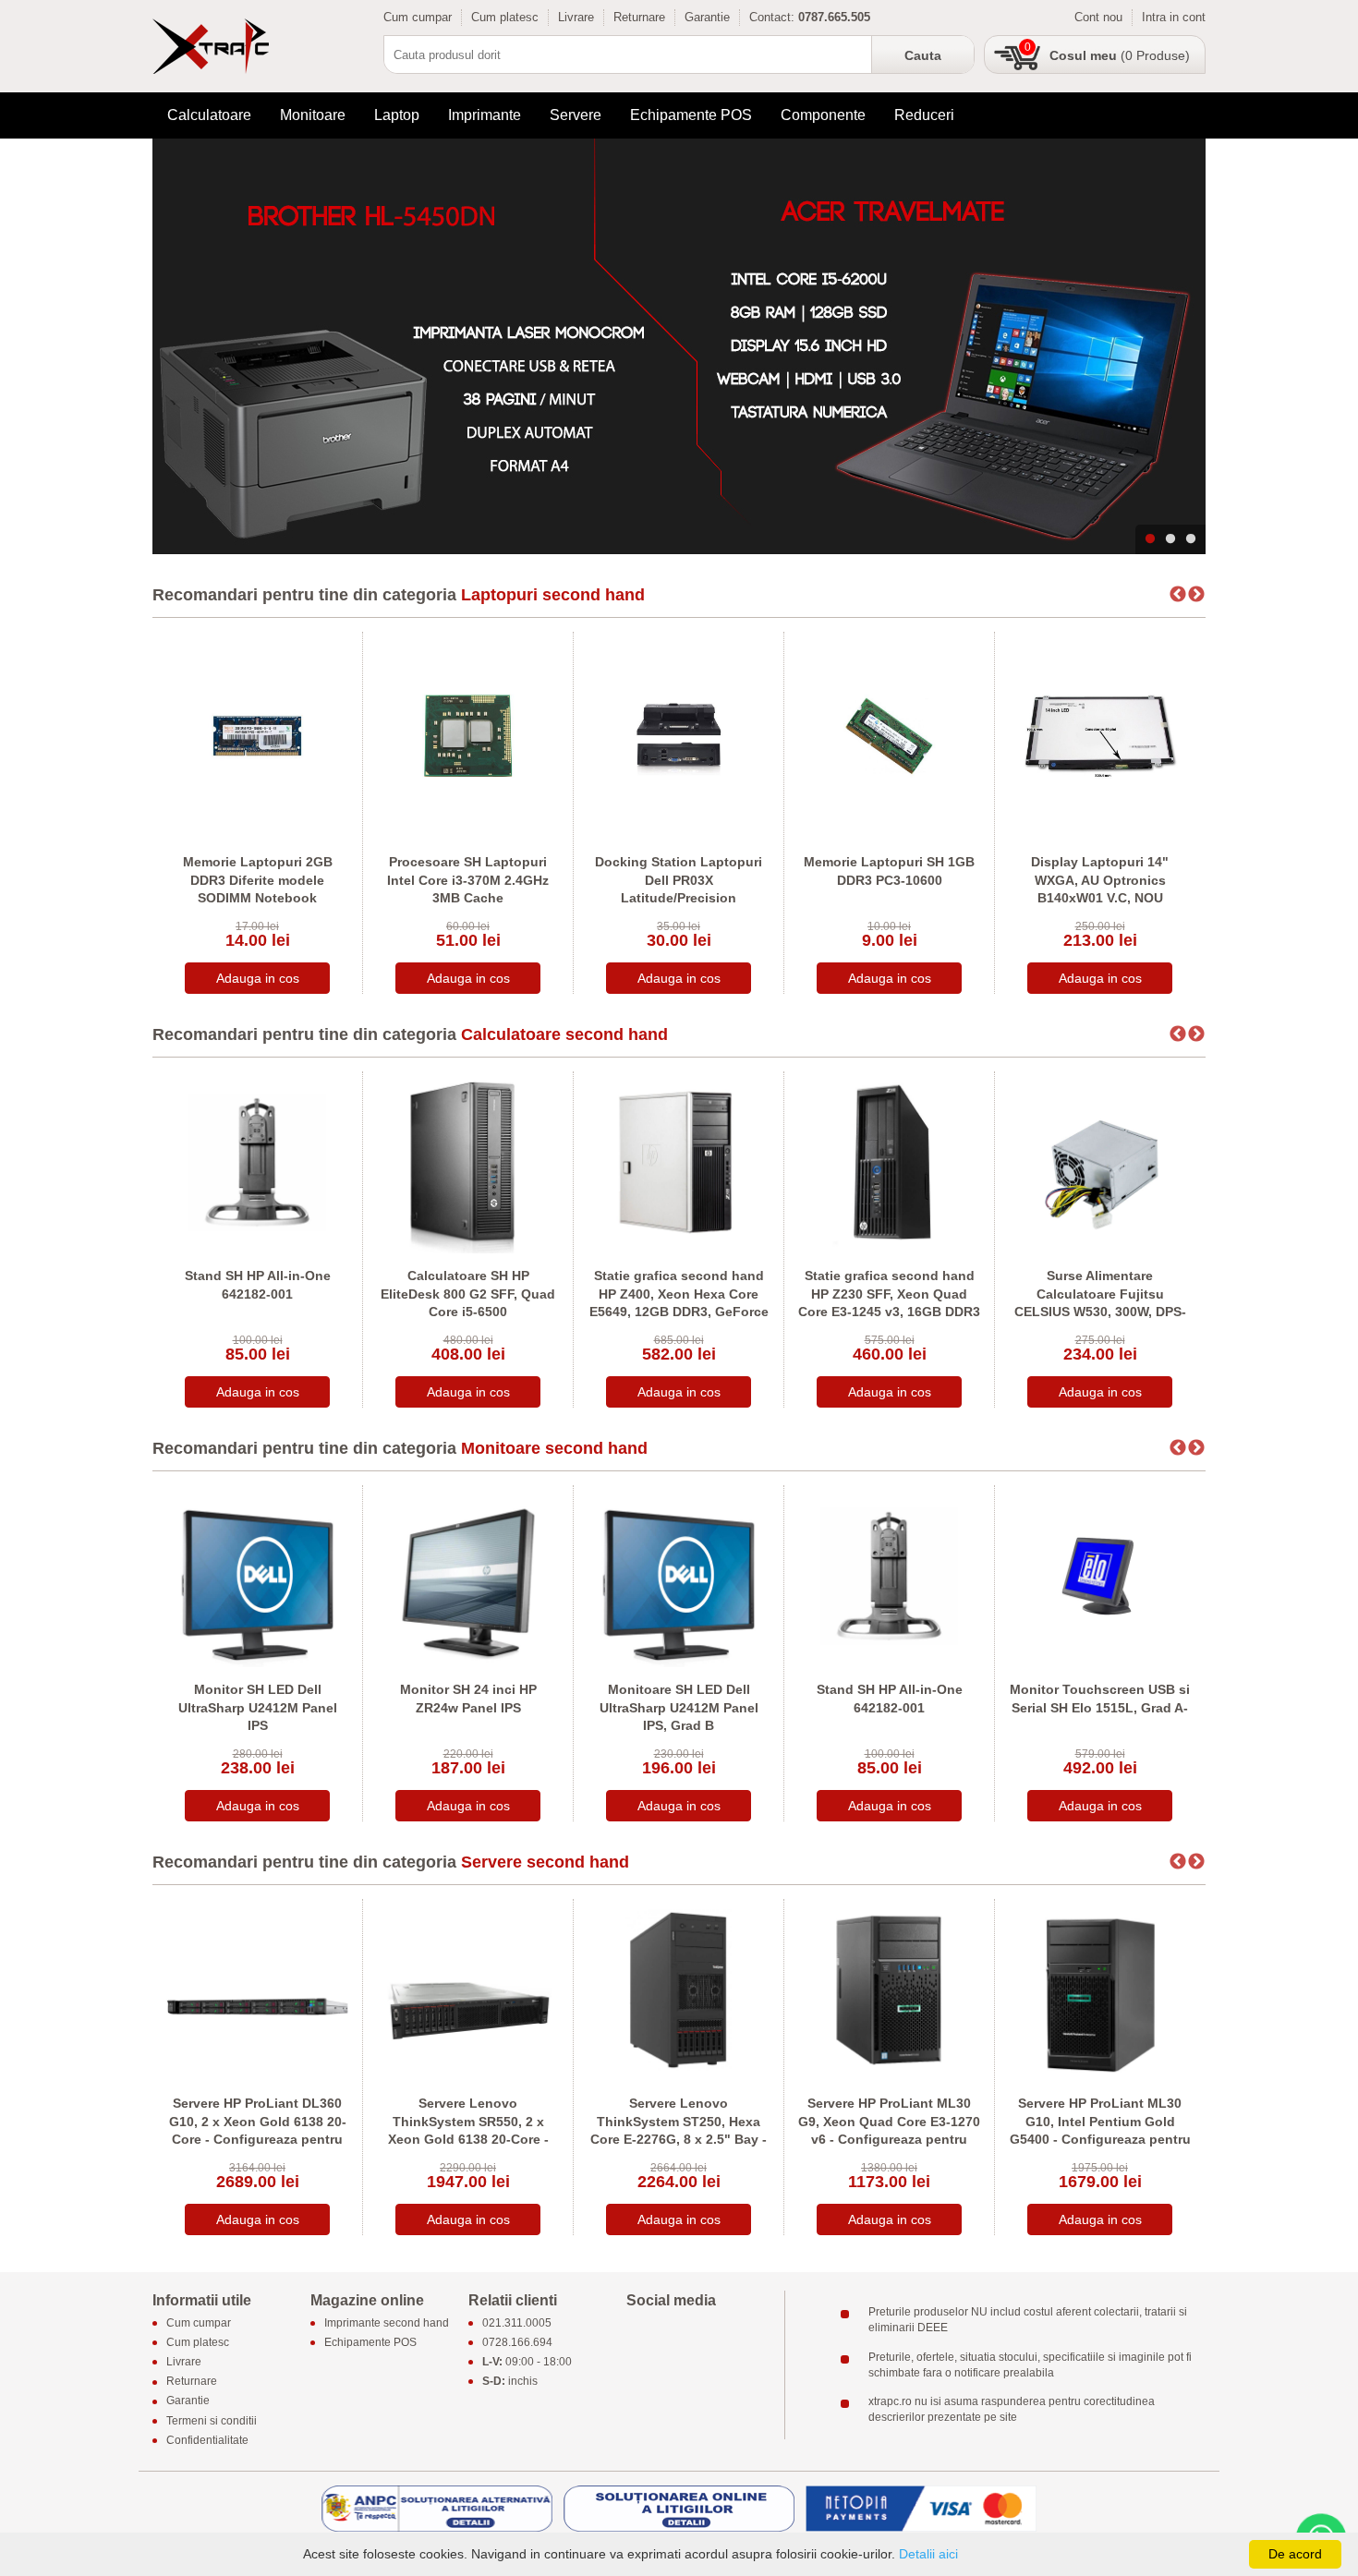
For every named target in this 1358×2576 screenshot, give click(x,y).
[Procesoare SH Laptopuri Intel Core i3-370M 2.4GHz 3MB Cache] (468, 735)
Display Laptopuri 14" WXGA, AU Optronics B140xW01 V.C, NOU (1100, 880)
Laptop (397, 115)
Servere (576, 115)
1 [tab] (1150, 539)
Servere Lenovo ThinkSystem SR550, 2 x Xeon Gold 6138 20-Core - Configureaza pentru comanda (468, 2139)
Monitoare (313, 115)
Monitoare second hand (554, 1448)
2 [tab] (1170, 539)
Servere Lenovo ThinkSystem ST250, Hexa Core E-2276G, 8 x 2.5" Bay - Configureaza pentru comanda (679, 2139)
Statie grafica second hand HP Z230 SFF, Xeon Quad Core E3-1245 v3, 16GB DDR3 (889, 1294)
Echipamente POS (691, 115)
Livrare (576, 17)
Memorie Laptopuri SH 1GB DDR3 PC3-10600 (889, 871)
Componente (823, 115)
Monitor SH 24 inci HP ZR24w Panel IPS (468, 1699)
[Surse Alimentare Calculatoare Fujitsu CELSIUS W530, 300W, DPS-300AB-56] (1100, 1161)
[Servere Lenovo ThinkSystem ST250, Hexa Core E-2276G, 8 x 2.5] (679, 1989)
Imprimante (485, 115)
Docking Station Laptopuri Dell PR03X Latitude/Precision (679, 880)
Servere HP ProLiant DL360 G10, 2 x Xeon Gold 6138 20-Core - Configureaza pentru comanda (258, 2130)
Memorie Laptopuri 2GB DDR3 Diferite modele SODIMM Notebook (258, 880)
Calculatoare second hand (564, 1034)
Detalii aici (928, 2554)
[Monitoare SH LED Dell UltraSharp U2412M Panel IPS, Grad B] (679, 1575)
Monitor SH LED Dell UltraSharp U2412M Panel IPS (258, 1707)
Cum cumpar (418, 17)
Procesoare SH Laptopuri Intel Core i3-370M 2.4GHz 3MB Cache (468, 880)
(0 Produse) (1120, 55)
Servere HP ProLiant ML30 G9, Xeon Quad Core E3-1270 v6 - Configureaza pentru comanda (889, 2130)
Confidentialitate (207, 2440)
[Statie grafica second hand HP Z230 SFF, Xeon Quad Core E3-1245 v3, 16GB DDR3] (889, 1161)
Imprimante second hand (387, 2323)
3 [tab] (1191, 539)
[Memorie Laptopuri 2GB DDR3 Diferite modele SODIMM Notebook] (257, 735)
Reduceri (924, 115)
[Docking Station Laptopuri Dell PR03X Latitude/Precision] (679, 735)
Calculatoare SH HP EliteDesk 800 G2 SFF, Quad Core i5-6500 (468, 1294)
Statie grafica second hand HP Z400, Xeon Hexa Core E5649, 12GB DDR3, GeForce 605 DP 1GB (679, 1303)
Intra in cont (1174, 17)
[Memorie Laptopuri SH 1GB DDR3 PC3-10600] (889, 735)
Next (1196, 595)
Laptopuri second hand (553, 595)
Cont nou (1098, 17)
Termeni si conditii (212, 2421)
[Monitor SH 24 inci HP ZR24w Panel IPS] (468, 1575)
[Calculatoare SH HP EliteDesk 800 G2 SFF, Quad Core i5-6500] (468, 1161)
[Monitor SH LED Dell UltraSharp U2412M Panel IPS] (257, 1575)
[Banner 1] (679, 346)
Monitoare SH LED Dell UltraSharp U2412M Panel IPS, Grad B (679, 1707)
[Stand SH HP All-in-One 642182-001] (257, 1161)
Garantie (707, 17)
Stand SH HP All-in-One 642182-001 (258, 1285)
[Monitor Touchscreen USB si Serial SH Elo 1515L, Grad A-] (1100, 1575)
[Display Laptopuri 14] (1100, 735)
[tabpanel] (679, 346)
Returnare (639, 17)
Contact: (772, 17)
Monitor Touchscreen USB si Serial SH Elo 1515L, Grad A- (1100, 1699)
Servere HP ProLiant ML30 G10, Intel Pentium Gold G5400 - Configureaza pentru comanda (1100, 2130)
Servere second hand (545, 1862)
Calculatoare (209, 115)
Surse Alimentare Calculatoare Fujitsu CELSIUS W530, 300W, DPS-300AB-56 (1100, 1303)
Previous (1178, 595)
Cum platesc (505, 17)
